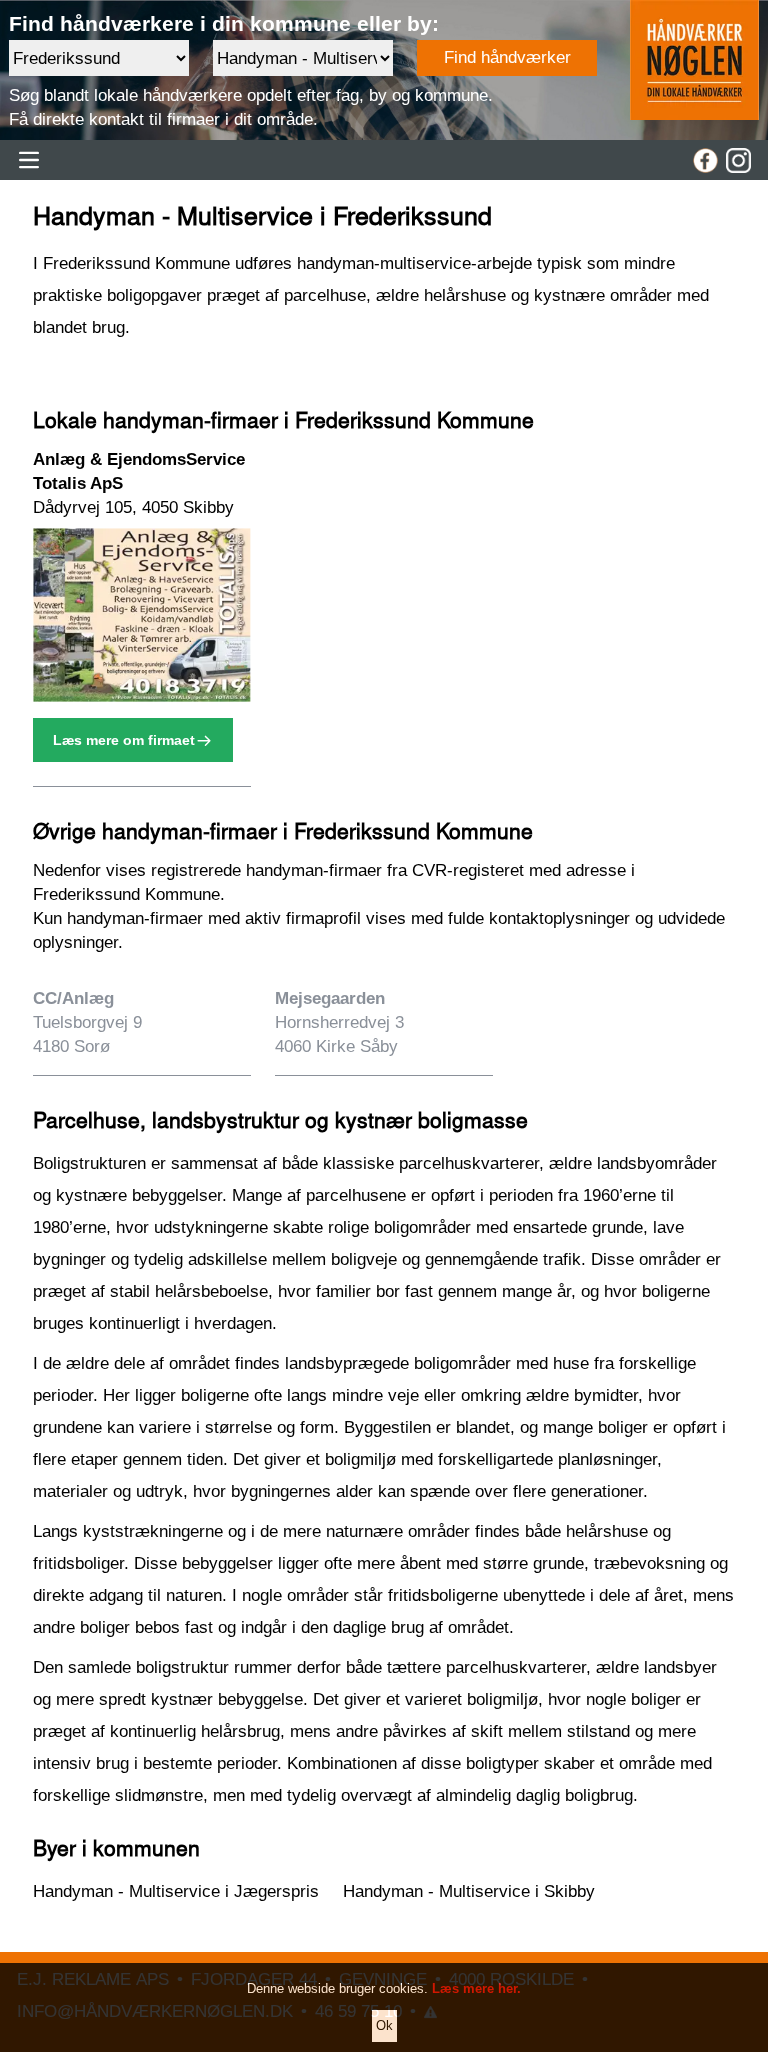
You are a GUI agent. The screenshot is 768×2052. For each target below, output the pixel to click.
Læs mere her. (476, 1988)
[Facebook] (705, 160)
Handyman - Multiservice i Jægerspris (176, 1891)
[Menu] (29, 160)
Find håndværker (507, 57)
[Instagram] (738, 160)
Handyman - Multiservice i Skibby (469, 1891)
